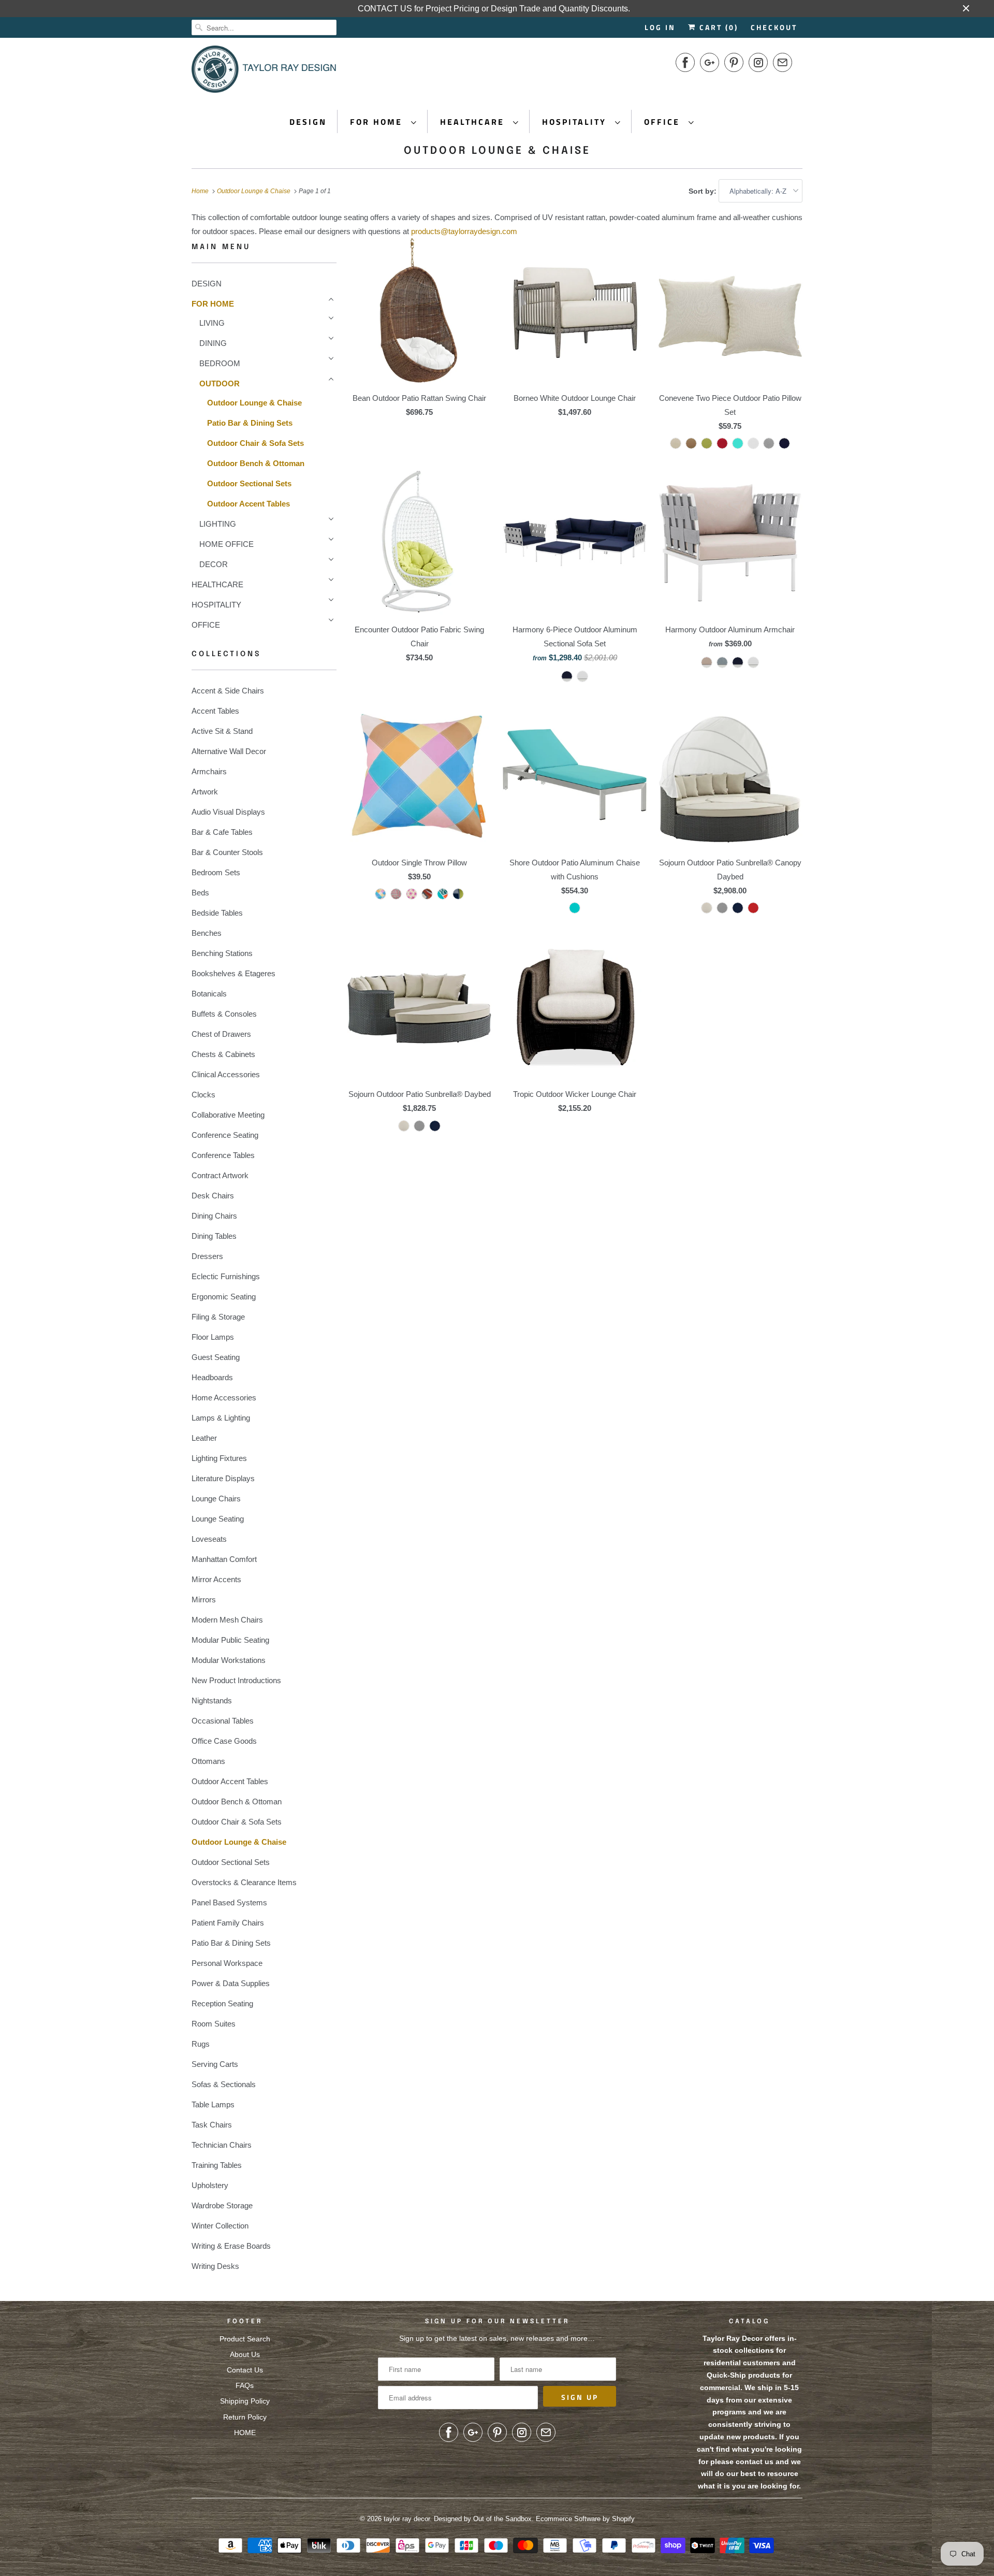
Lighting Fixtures (219, 1458)
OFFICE (664, 122)
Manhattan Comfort (224, 1559)
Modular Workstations (229, 1660)
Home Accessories (224, 1398)
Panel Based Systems (229, 1902)
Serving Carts (215, 2064)
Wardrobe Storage (222, 2205)
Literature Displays (223, 1478)
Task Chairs (212, 2125)
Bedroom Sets (216, 872)
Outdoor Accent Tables (248, 504)
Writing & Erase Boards (231, 2246)
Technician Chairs (222, 2145)
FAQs (245, 2385)
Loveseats (209, 1539)
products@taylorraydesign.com (464, 231)
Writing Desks (215, 2266)
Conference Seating (225, 1135)
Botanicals (209, 994)
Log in (660, 27)
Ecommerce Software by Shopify (585, 2519)
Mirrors (204, 1600)
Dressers (207, 1256)
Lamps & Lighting (221, 1418)
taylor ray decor (407, 2519)
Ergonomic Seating (224, 1297)
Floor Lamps (213, 1337)
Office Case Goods (224, 1741)
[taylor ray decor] (264, 73)
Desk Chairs (213, 1196)
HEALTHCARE (474, 122)
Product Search (245, 2339)
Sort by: (704, 191)
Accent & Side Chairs (228, 691)
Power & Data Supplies (231, 1983)
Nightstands (212, 1701)
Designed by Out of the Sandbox (483, 2519)
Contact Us (245, 2370)
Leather (204, 1438)
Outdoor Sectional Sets (249, 483)
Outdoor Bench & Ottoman (256, 463)
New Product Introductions (236, 1680)
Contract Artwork (220, 1175)
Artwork (205, 792)
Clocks (203, 1095)
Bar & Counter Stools (227, 852)
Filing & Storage (218, 1317)
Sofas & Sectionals (224, 2084)
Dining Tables (214, 1236)
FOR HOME (378, 122)
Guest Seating (216, 1357)
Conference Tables (223, 1155)
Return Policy (245, 2417)
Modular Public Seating (230, 1640)
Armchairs (209, 771)
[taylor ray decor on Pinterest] (734, 62)
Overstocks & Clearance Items (244, 1882)
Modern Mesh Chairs (227, 1620)
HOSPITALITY (576, 122)
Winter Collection (220, 2226)
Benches (207, 933)
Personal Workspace (227, 1963)
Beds (200, 893)
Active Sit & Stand (222, 731)
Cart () (717, 27)
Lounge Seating (218, 1519)
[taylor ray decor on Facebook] (685, 62)
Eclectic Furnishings (226, 1276)
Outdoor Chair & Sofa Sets (255, 443)
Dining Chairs (214, 1216)
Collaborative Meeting (228, 1115)
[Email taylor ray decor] (783, 62)
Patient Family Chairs (228, 1923)
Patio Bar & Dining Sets (250, 423)
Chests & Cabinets (223, 1054)
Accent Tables (215, 711)
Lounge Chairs (216, 1499)
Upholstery (210, 2185)
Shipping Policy (245, 2401)
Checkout (774, 27)
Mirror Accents (216, 1579)
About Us (245, 2354)
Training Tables (217, 2165)
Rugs (201, 2044)
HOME (245, 2433)
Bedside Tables (217, 913)
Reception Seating (222, 2003)
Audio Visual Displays (228, 812)
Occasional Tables (223, 1721)
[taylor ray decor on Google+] (710, 62)
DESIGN (308, 122)
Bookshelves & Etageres (233, 973)
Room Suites (214, 2024)
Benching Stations (222, 953)
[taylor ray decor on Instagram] (758, 62)
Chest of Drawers (221, 1034)
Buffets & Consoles (224, 1014)
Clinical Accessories (226, 1074)
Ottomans (208, 1761)
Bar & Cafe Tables (222, 832)
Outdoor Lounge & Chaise (497, 151)
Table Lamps (213, 2104)
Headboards (212, 1377)
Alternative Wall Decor (229, 751)
